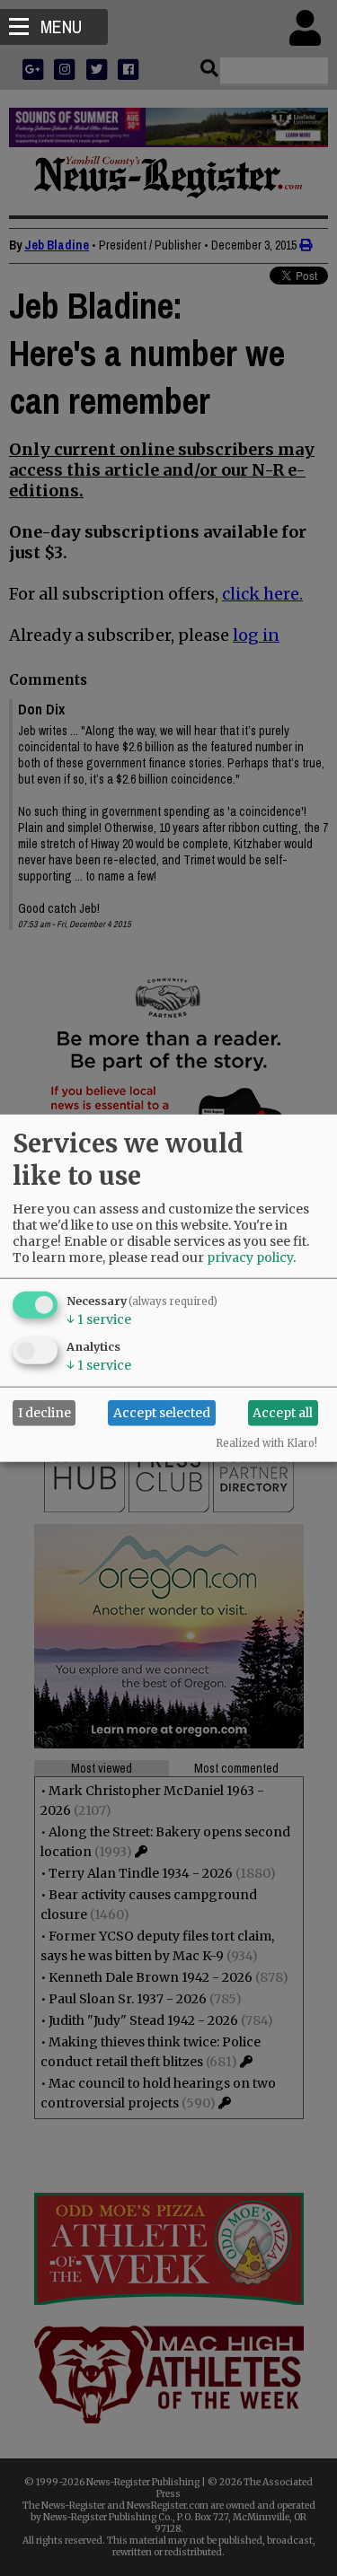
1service (99, 1319)
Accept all (283, 1413)
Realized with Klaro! (266, 1442)
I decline (44, 1413)
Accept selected (162, 1413)
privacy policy (250, 1257)
